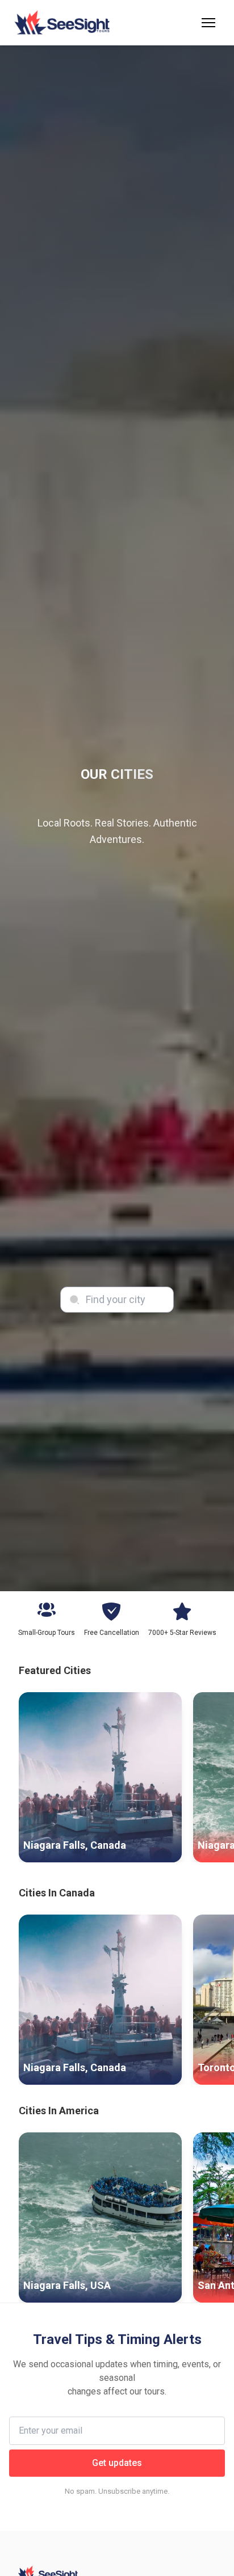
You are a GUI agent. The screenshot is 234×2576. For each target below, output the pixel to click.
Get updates (117, 2463)
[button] (208, 23)
